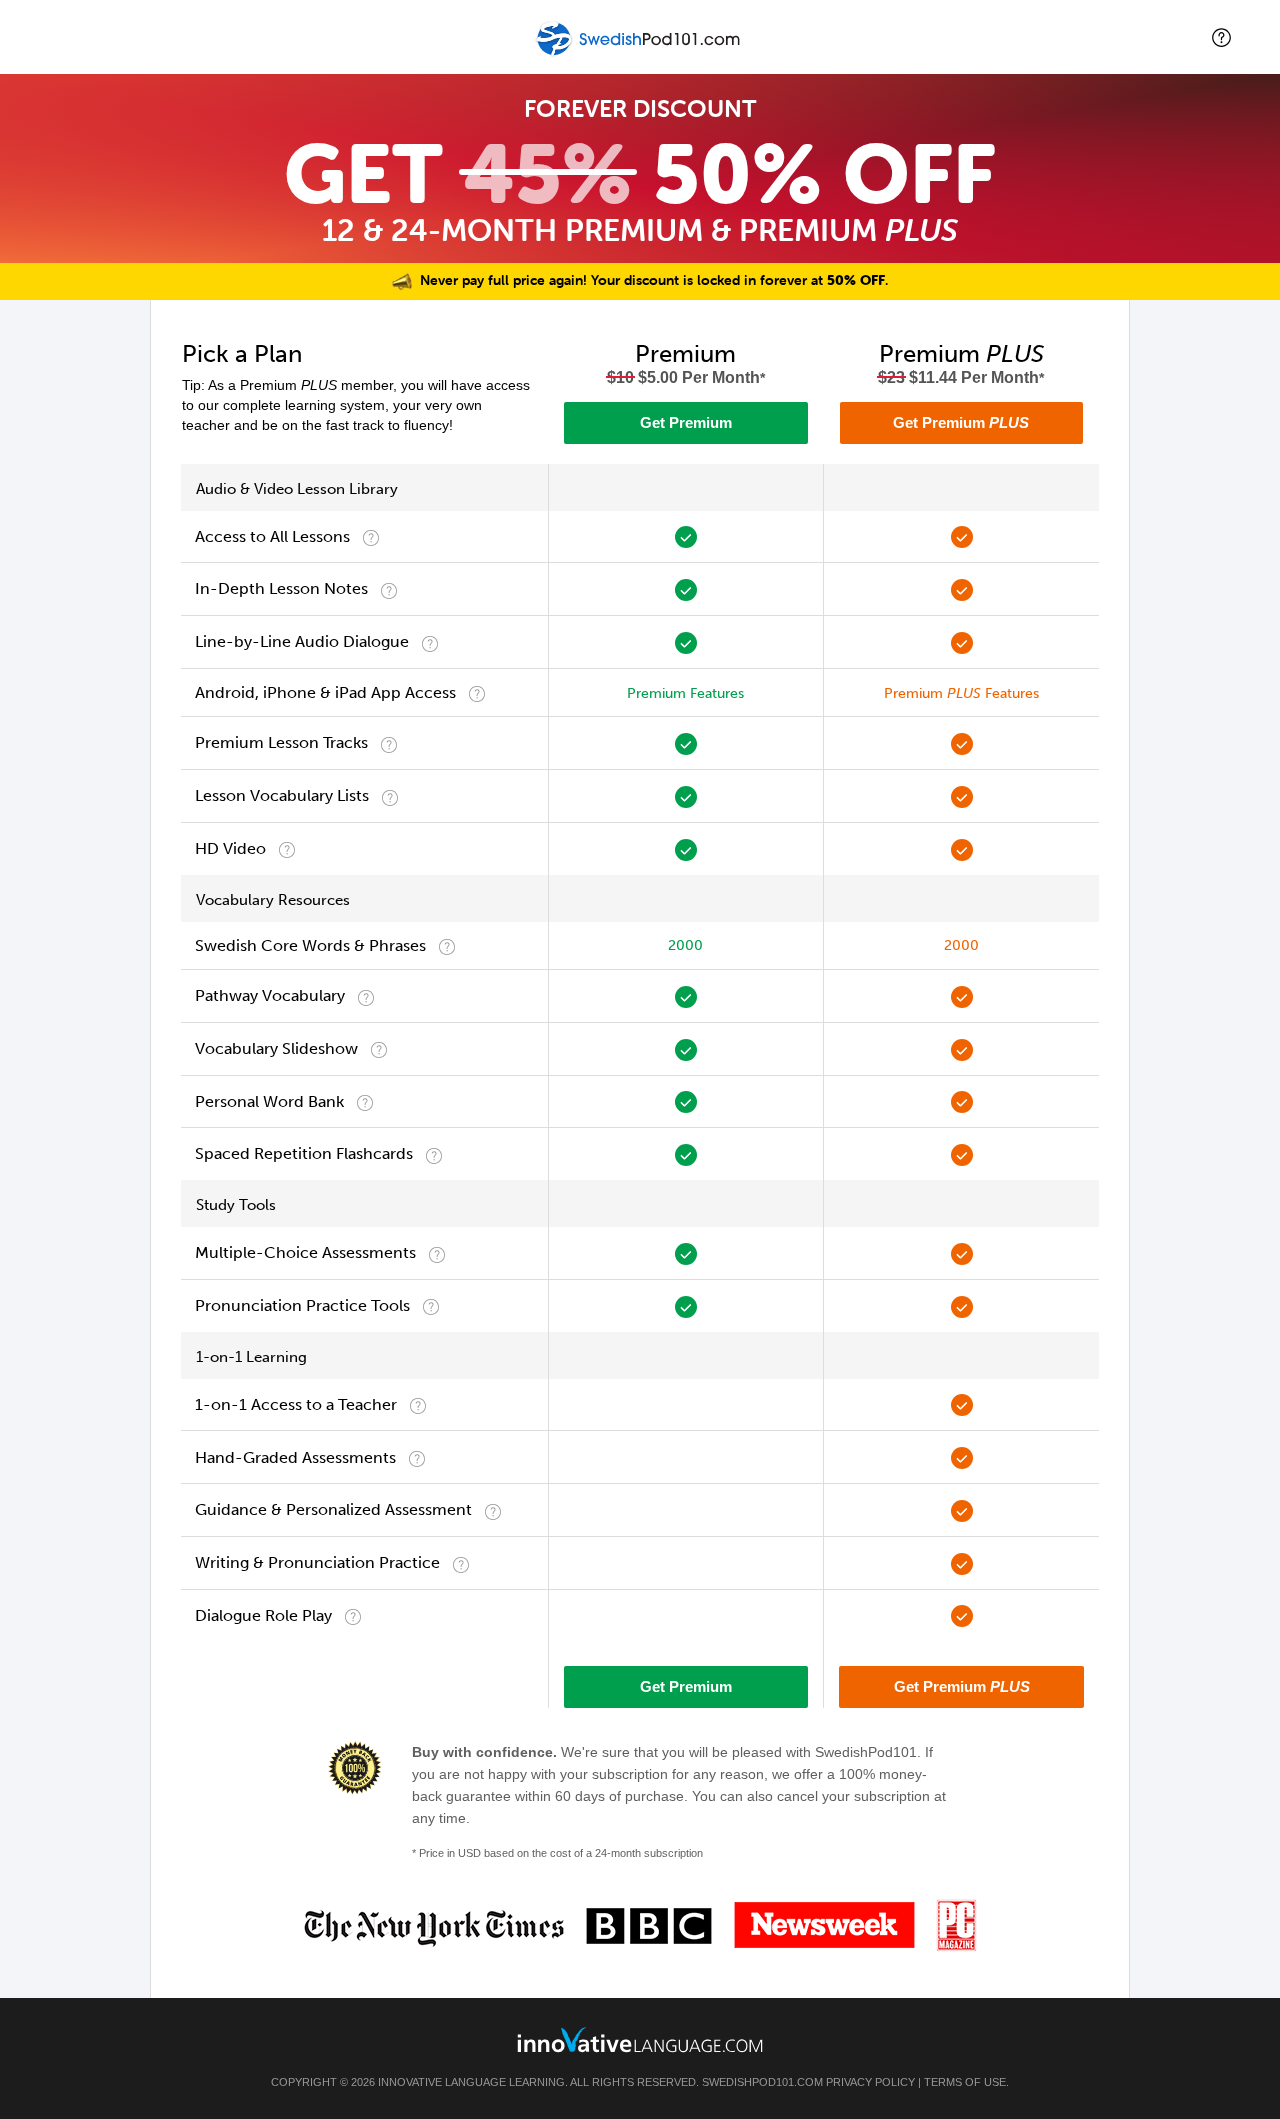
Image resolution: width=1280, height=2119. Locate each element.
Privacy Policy (870, 2082)
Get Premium (686, 422)
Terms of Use (965, 2082)
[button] (1221, 37)
